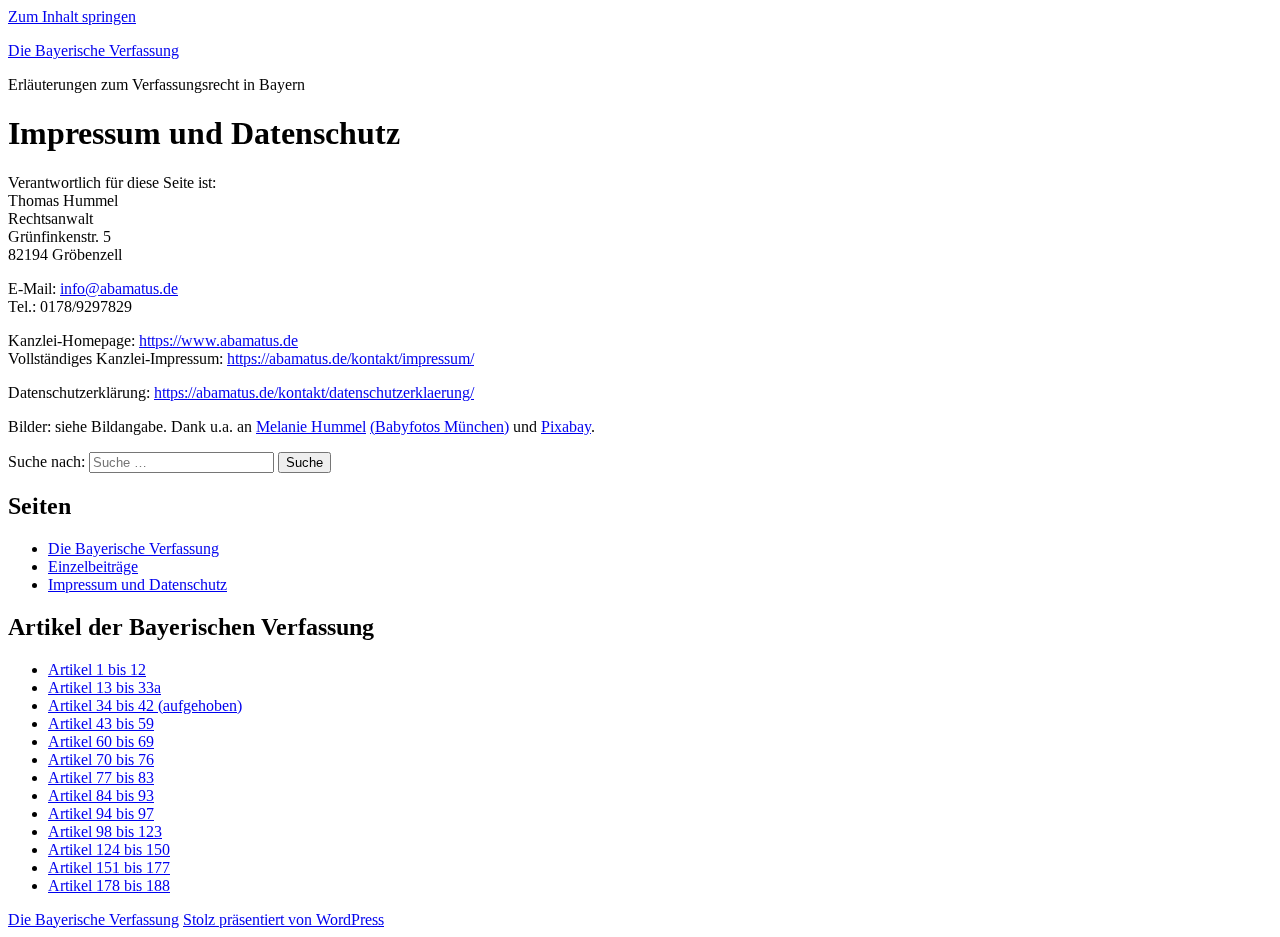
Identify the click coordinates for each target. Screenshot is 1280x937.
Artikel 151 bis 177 (109, 867)
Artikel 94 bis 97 (101, 813)
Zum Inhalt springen (72, 16)
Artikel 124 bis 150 (109, 849)
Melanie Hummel (311, 426)
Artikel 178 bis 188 (109, 885)
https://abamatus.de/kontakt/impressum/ (350, 358)
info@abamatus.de (119, 288)
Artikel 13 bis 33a (104, 687)
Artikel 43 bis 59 (101, 723)
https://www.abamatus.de (218, 340)
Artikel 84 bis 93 (101, 795)
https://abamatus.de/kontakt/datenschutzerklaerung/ (314, 392)
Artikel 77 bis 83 (101, 777)
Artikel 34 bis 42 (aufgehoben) (145, 705)
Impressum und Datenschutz (137, 584)
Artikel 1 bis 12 (97, 669)
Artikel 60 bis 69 (101, 741)
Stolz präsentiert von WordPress (283, 919)
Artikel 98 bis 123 (105, 831)
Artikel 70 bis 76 (101, 759)
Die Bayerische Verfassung (93, 50)
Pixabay (566, 426)
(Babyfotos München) (439, 426)
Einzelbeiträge (93, 566)
